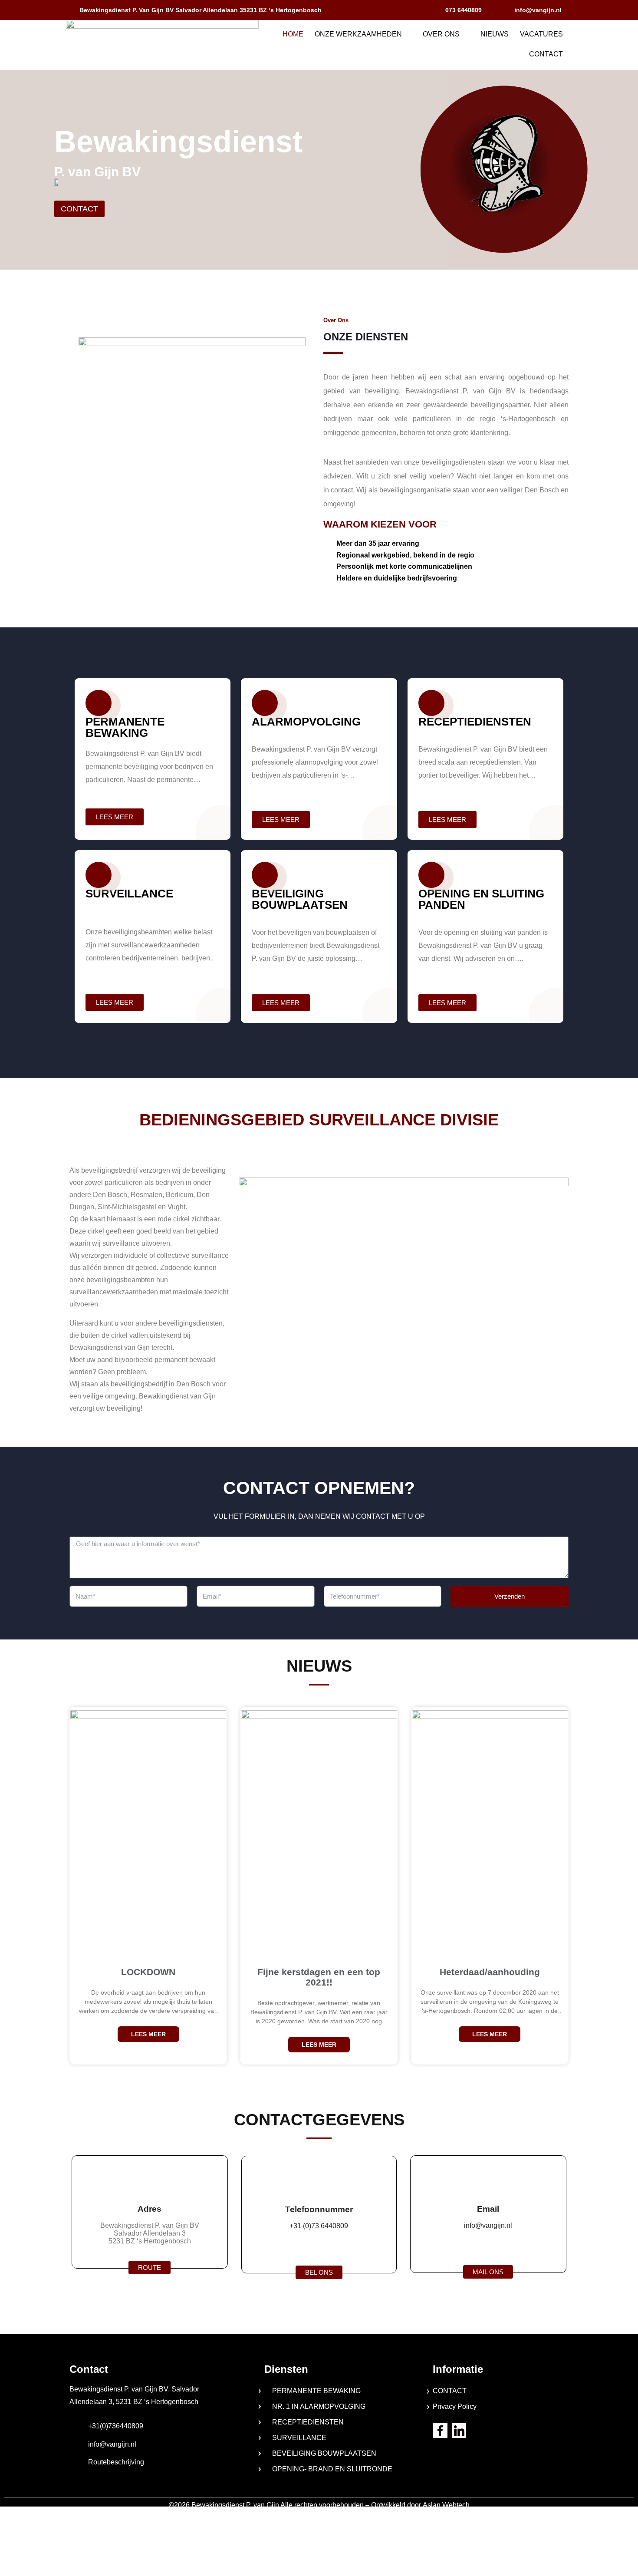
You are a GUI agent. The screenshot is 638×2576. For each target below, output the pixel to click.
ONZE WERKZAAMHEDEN (358, 34)
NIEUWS (495, 34)
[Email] (488, 2181)
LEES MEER (148, 2034)
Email (488, 2209)
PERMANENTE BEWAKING (316, 2391)
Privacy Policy (455, 2406)
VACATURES (541, 34)
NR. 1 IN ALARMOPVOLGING (319, 2406)
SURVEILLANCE (299, 2438)
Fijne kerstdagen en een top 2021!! (319, 1977)
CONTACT (546, 54)
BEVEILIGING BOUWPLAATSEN (324, 2453)
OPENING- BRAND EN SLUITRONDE (332, 2469)
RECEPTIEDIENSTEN (308, 2422)
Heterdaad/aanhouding (490, 1972)
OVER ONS (441, 34)
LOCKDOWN (148, 1972)
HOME (293, 34)
